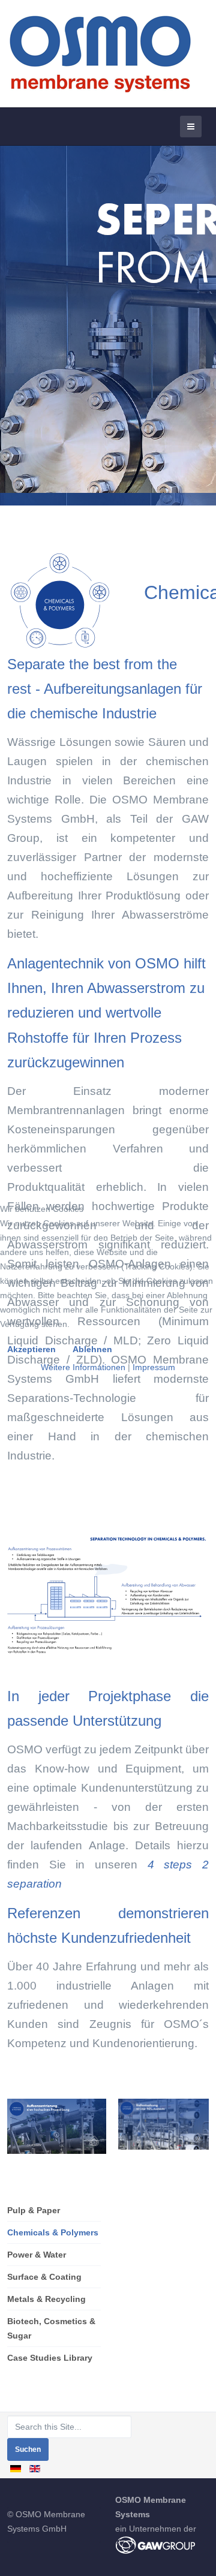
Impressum (154, 1367)
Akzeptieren (31, 1349)
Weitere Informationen (83, 1367)
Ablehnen (92, 1349)
